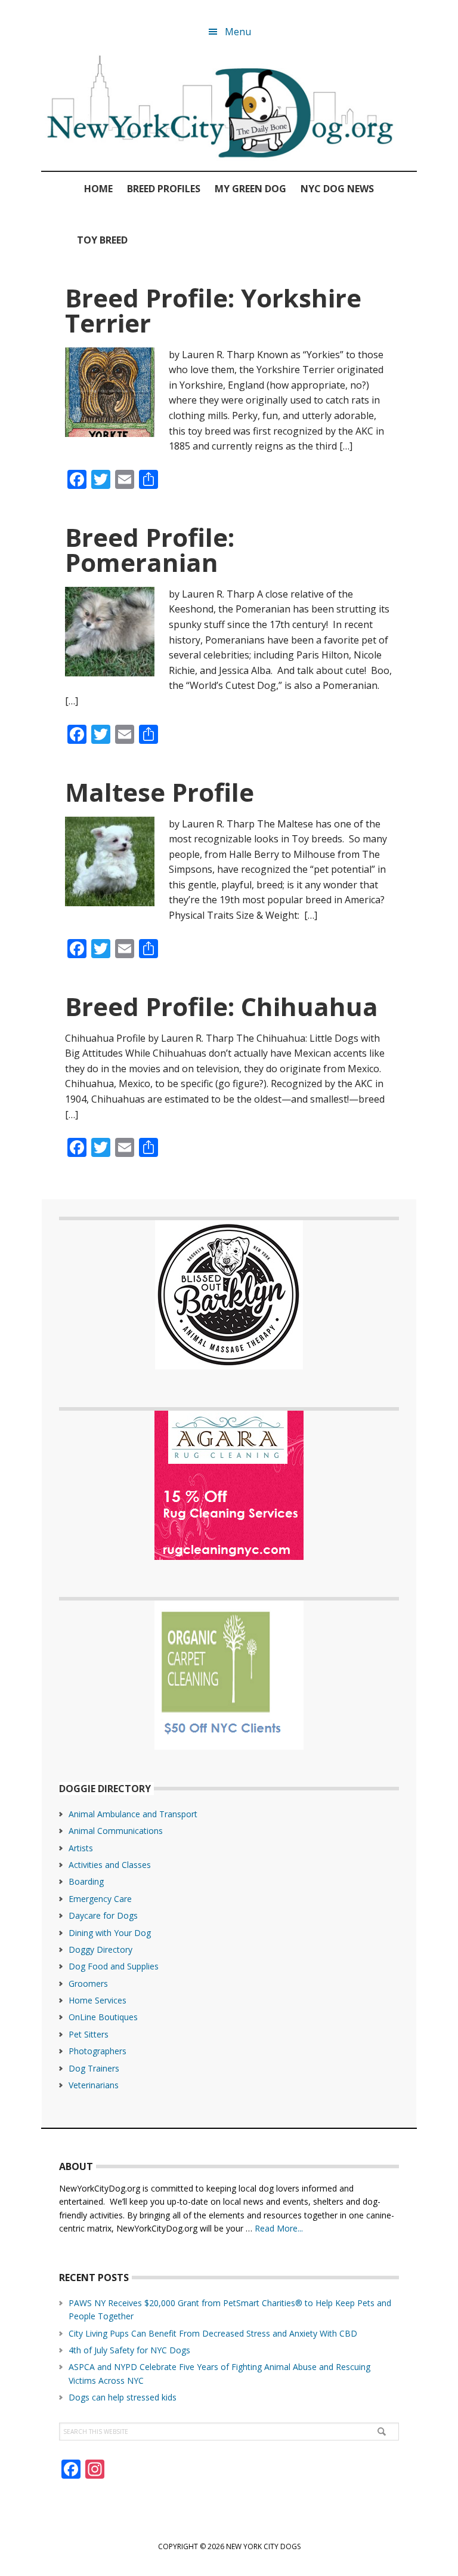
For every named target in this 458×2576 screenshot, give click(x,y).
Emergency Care (100, 1899)
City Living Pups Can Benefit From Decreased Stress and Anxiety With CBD (213, 2333)
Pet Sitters (89, 2034)
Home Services (98, 2000)
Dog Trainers (94, 2068)
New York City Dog (229, 109)
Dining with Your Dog (110, 1933)
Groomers (88, 1983)
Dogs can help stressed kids (123, 2397)
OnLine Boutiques (103, 2017)
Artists (81, 1848)
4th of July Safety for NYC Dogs (129, 2350)
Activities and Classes (110, 1865)
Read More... (279, 2228)
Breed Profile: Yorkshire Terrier (213, 310)
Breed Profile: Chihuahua (222, 1006)
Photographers (98, 2051)
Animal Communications (116, 1831)
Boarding (86, 1881)
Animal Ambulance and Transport (133, 1814)
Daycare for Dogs (103, 1915)
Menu (238, 32)
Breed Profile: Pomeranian (150, 550)
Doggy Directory (100, 1949)
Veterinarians (94, 2085)
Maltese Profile (160, 792)
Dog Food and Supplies (114, 1966)
